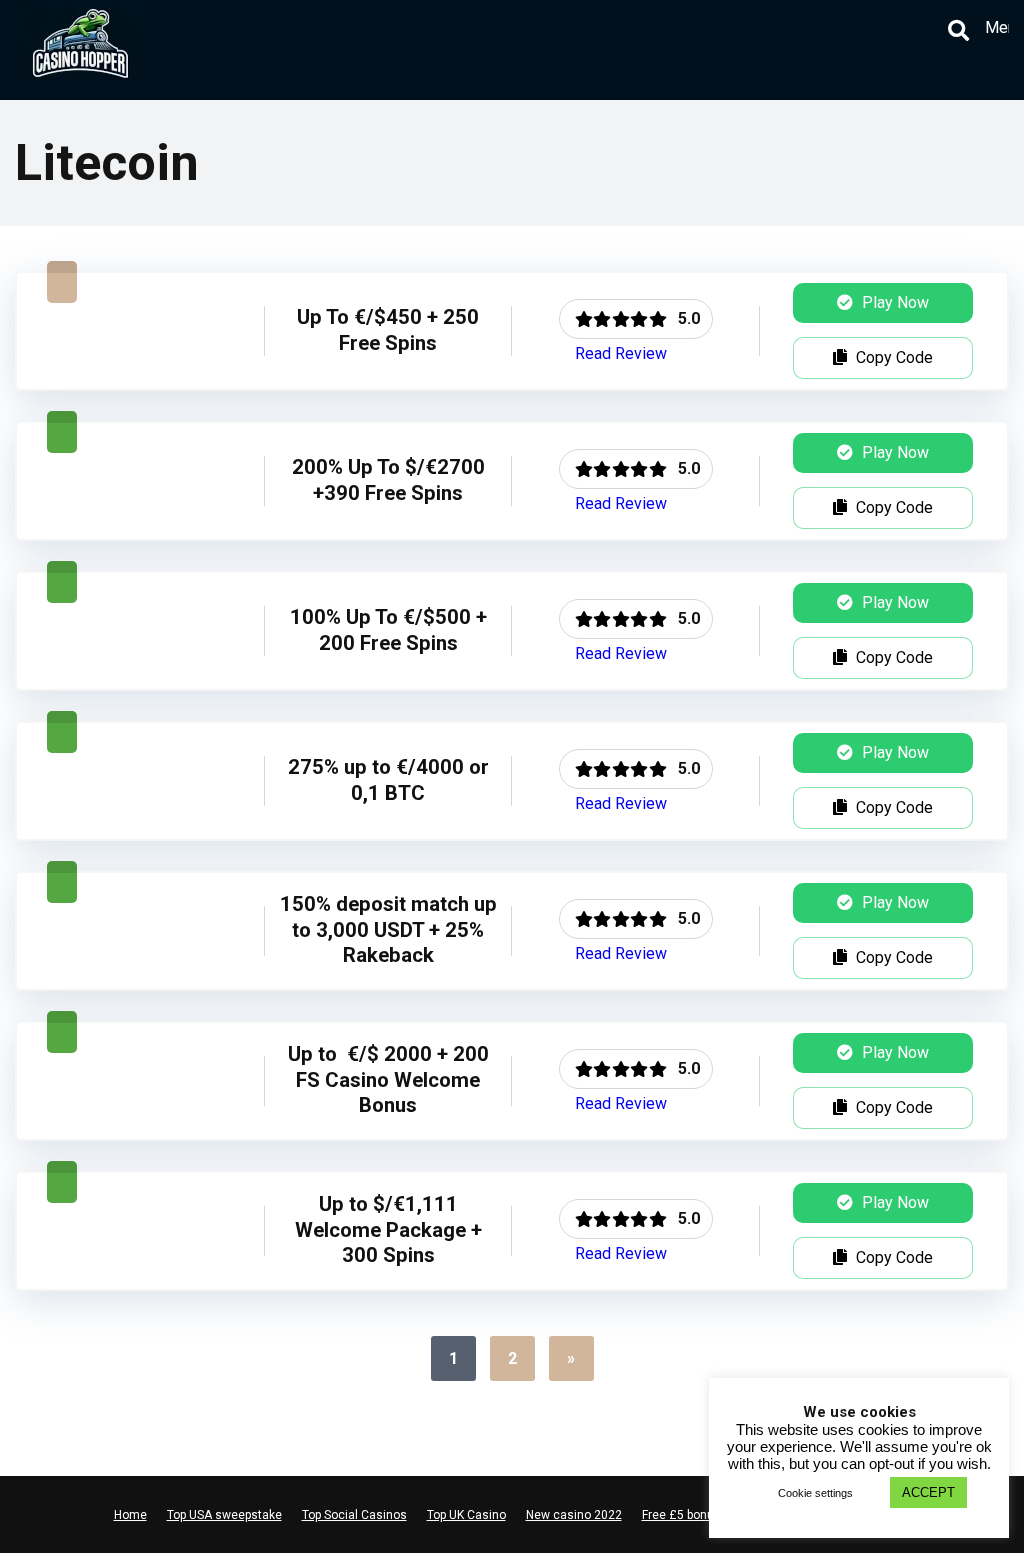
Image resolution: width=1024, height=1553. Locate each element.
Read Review (621, 353)
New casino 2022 (574, 1515)
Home (130, 1515)
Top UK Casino (466, 1515)
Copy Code (892, 357)
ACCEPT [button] (928, 1492)
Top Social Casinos (354, 1515)
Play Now (893, 302)
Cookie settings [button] (815, 1493)
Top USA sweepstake (224, 1515)
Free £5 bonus (681, 1515)
